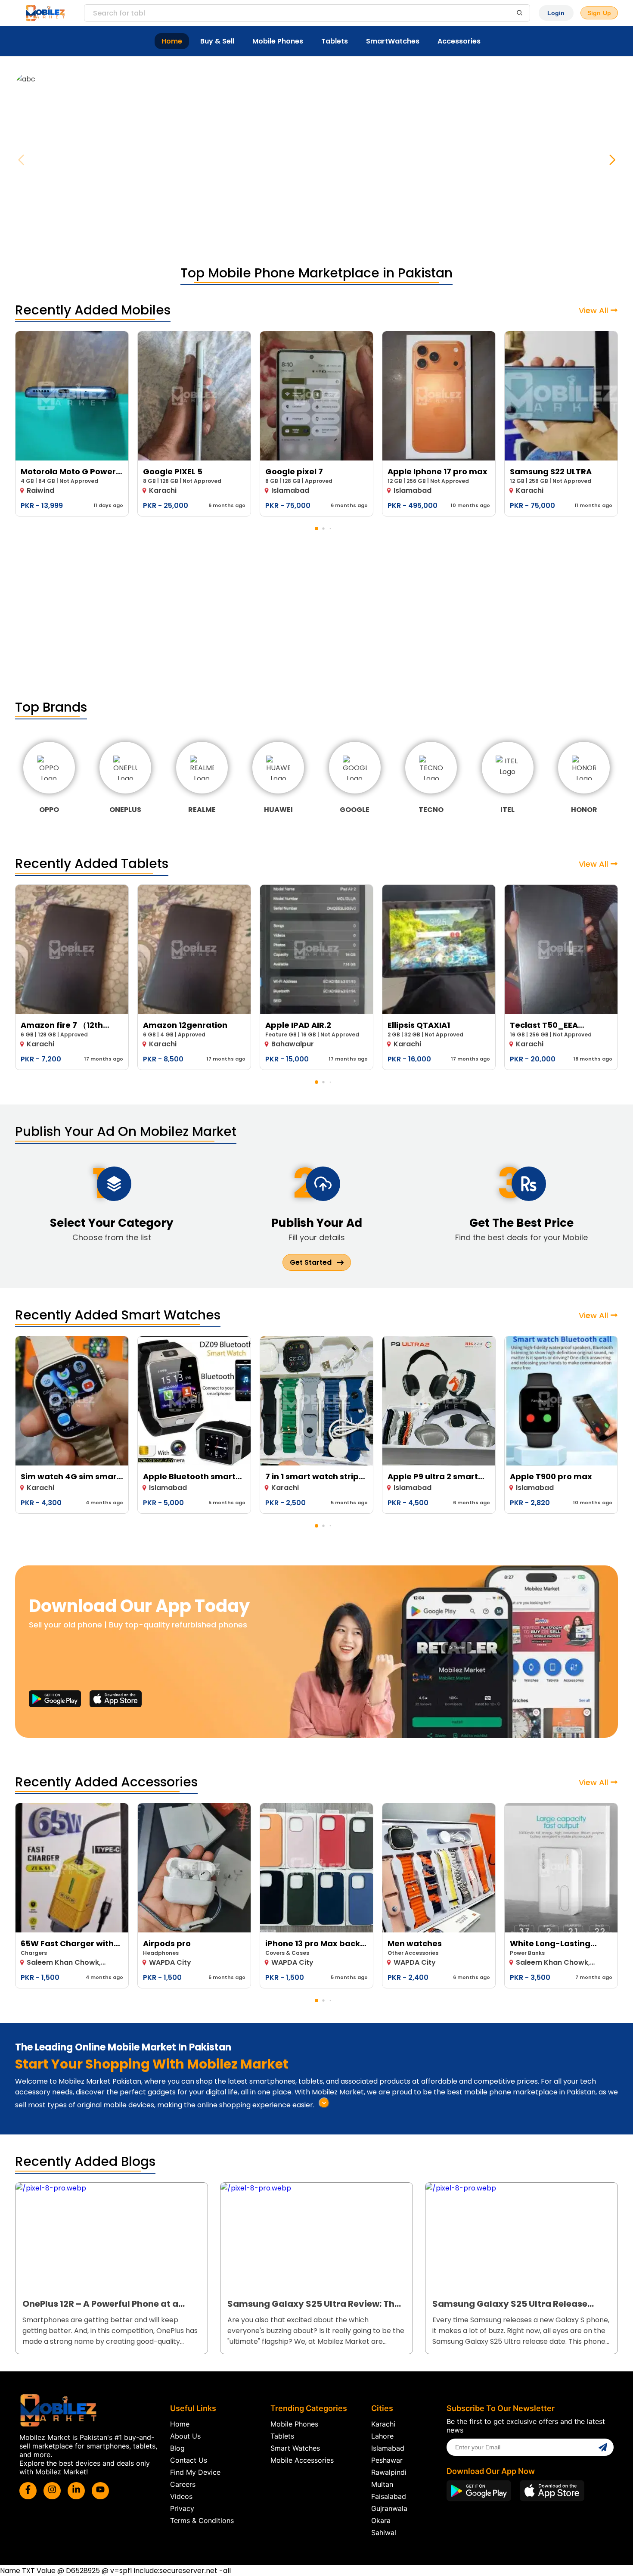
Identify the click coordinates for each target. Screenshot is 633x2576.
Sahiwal (384, 2532)
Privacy (182, 2508)
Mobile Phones (278, 41)
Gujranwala (389, 2508)
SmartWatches (393, 41)
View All (593, 310)
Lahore (382, 2436)
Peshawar (387, 2460)
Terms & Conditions (202, 2520)
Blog (177, 2448)
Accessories (459, 41)
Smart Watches (295, 2448)
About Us (185, 2436)
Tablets (335, 41)
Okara (381, 2520)
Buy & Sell (217, 41)
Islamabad (388, 2448)
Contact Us (189, 2460)
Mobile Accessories (302, 2460)
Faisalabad (389, 2496)
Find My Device (195, 2472)
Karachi (383, 2424)
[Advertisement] (316, 616)
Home (172, 41)
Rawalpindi (389, 2472)
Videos (181, 2496)
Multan (382, 2484)
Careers (183, 2484)
